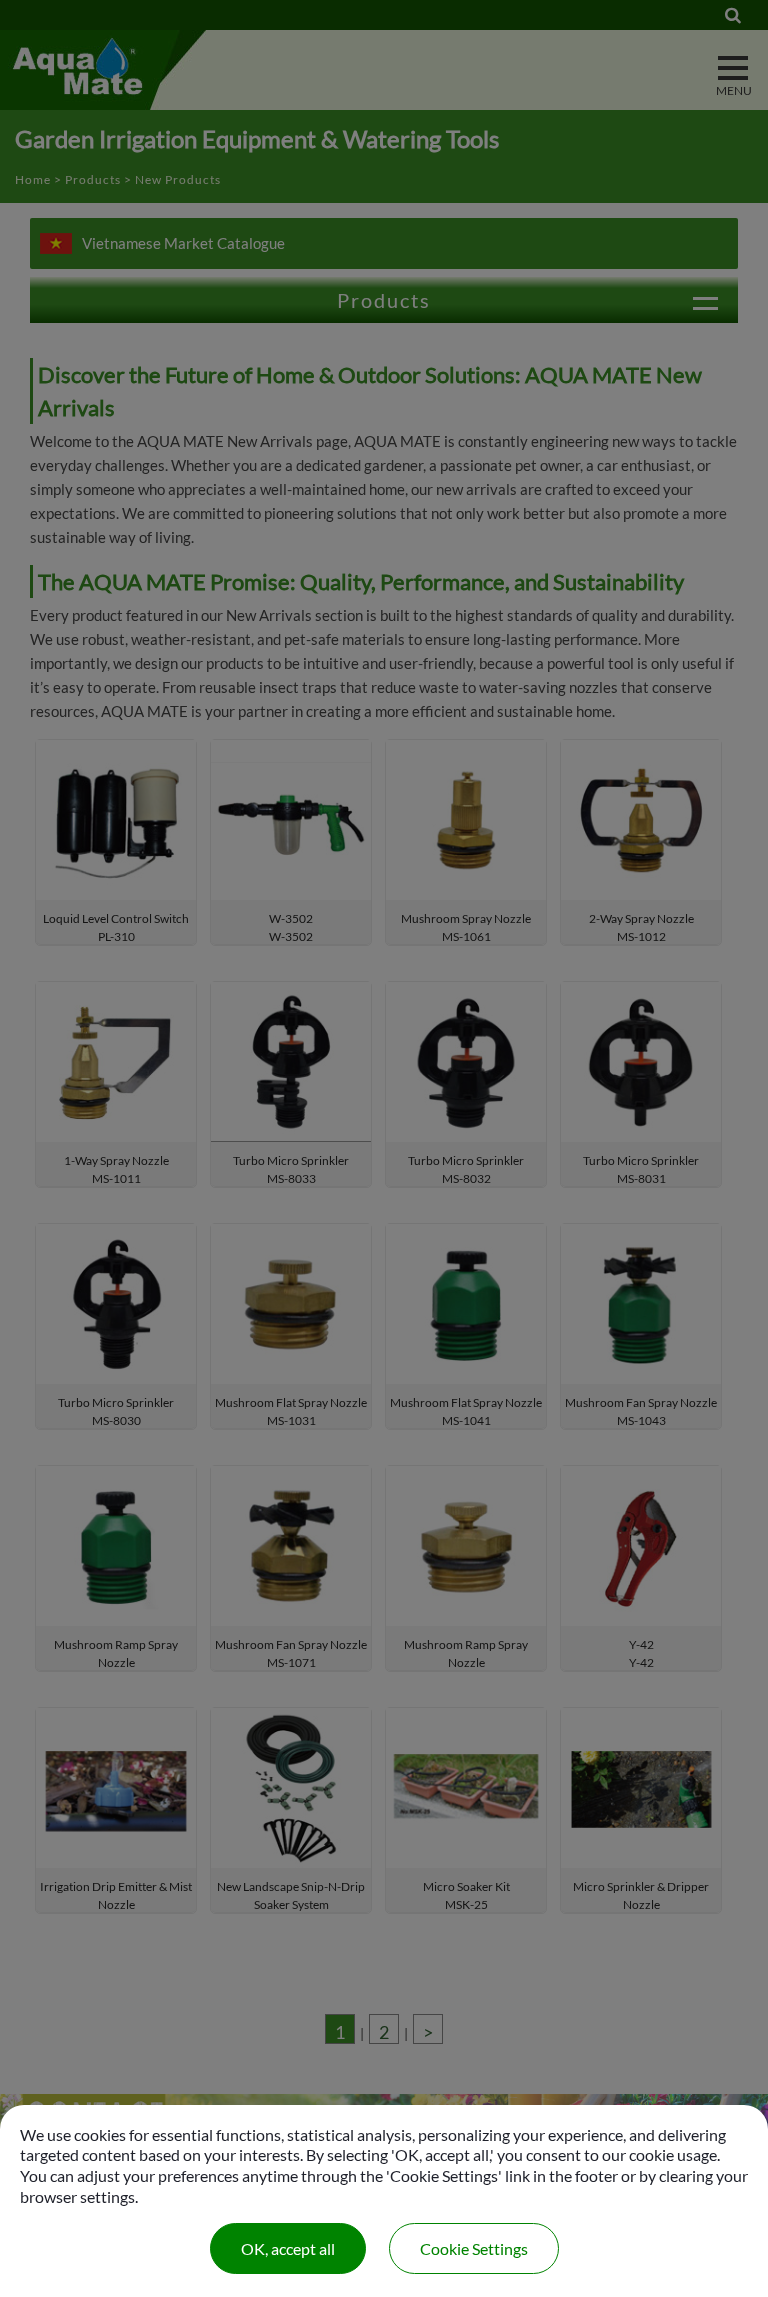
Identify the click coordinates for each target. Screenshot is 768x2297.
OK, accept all (288, 2248)
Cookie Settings (474, 2248)
